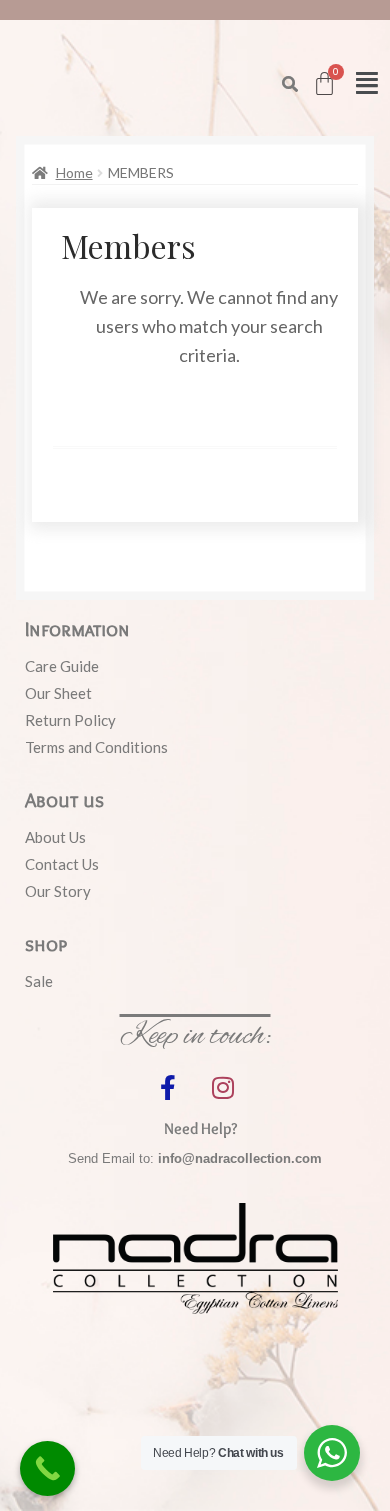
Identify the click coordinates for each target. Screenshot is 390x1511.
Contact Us (62, 864)
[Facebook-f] (168, 1087)
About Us (55, 837)
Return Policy (70, 720)
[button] (290, 84)
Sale (39, 981)
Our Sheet (58, 693)
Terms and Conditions (96, 747)
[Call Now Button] (47, 1468)
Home (74, 172)
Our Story (58, 891)
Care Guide (62, 666)
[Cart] (324, 83)
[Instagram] (223, 1087)
